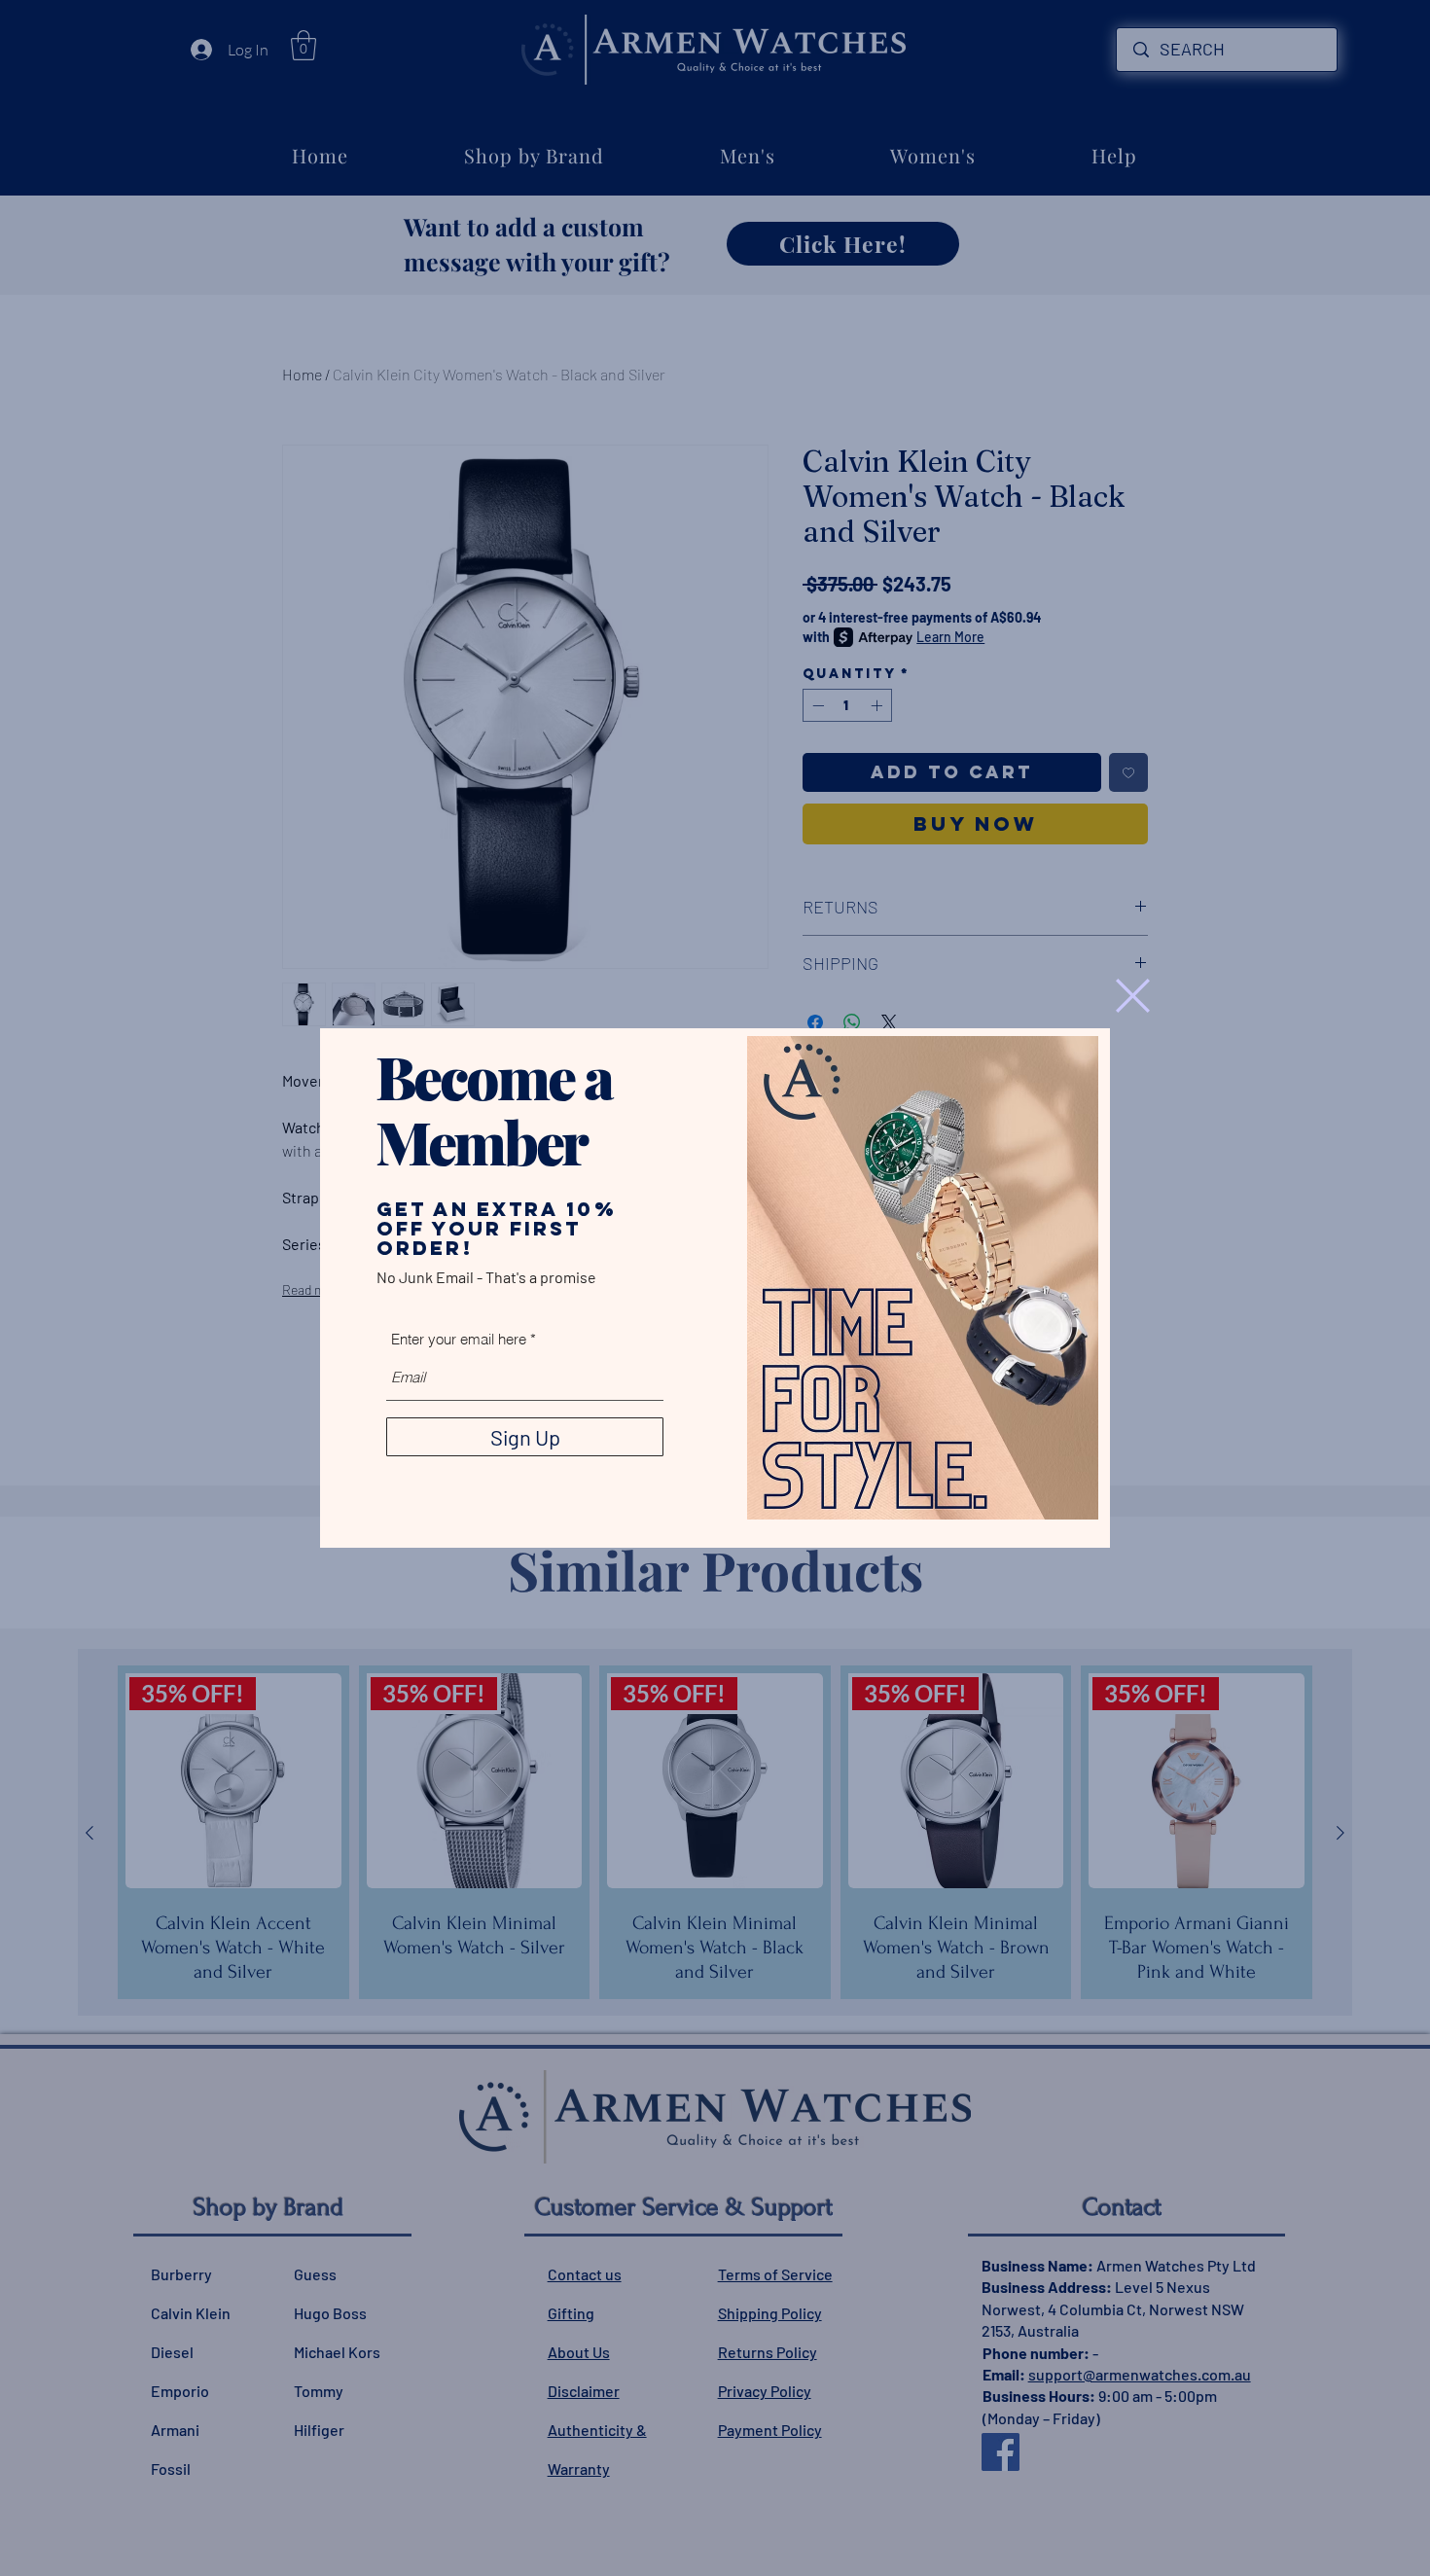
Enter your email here (459, 1339)
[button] (1133, 996)
